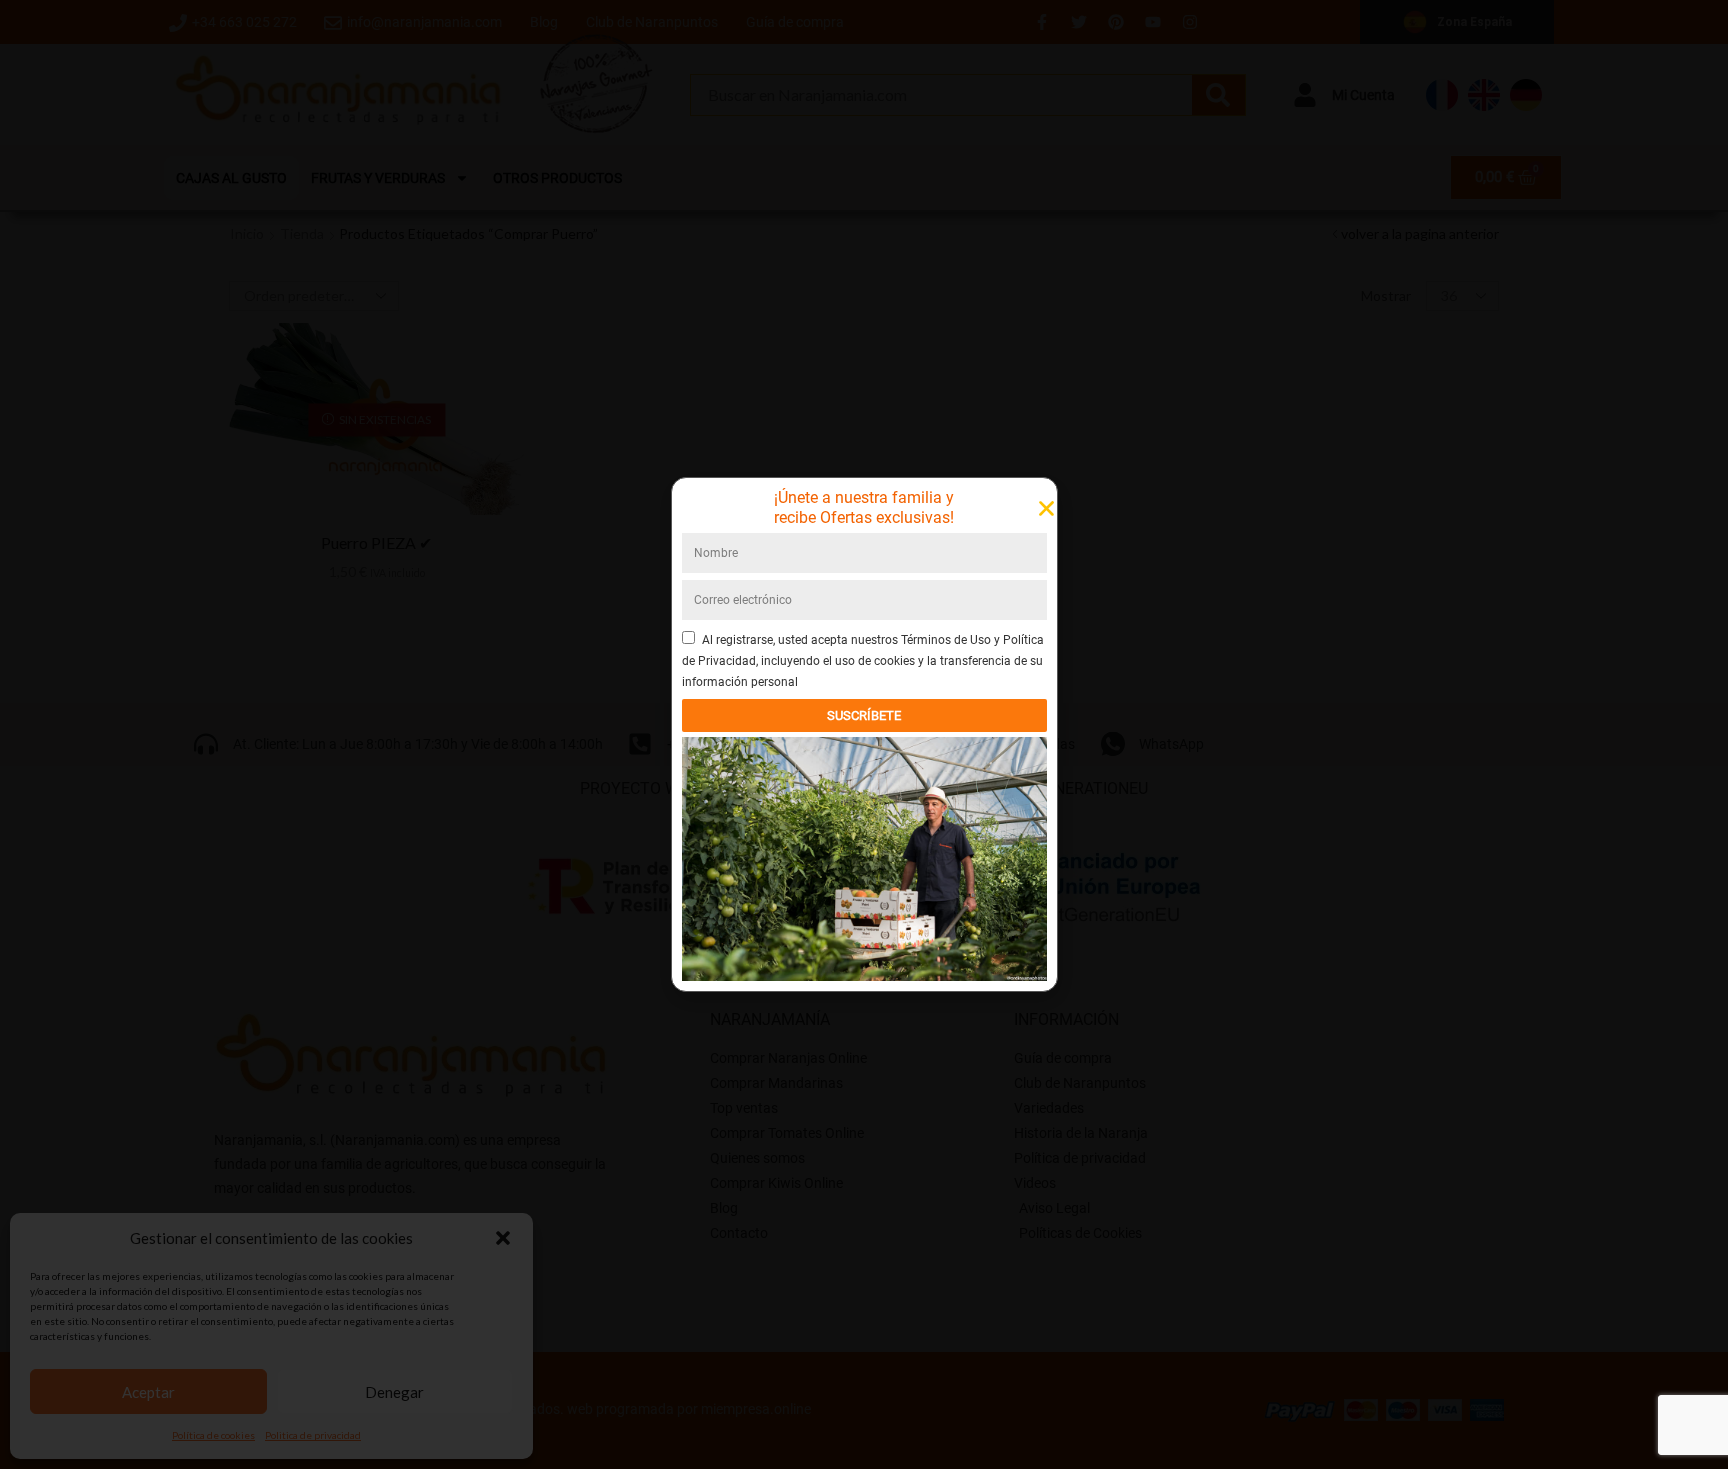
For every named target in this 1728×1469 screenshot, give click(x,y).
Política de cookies (213, 1435)
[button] (503, 1238)
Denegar (394, 1392)
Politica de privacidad (313, 1435)
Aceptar (148, 1392)
